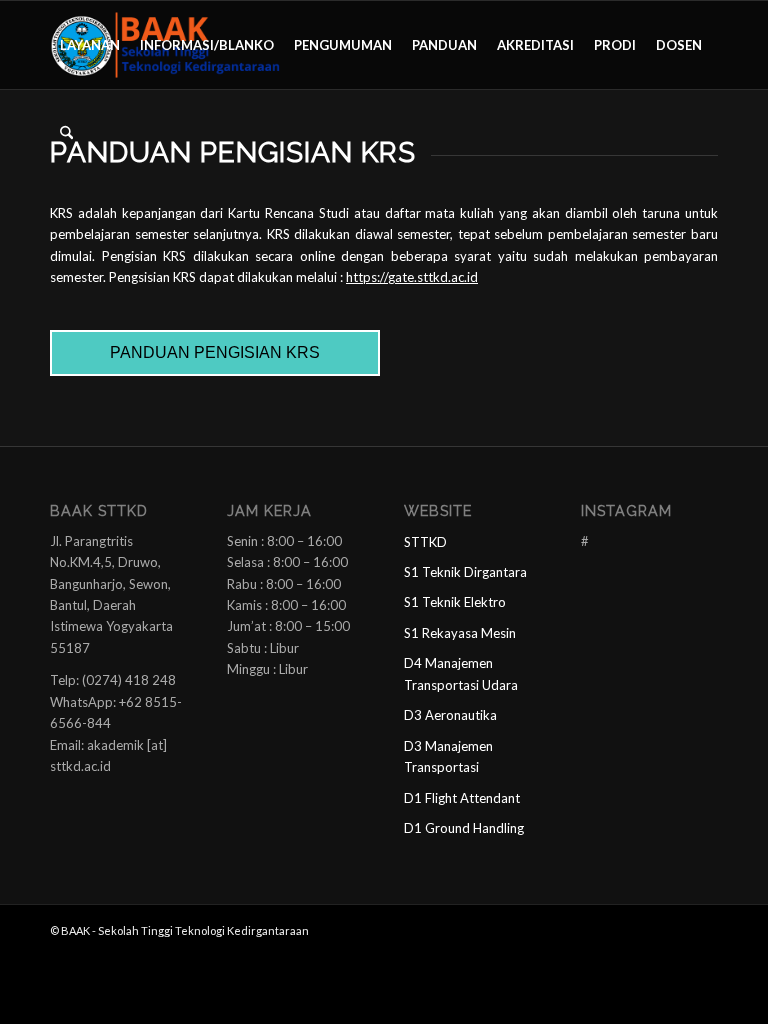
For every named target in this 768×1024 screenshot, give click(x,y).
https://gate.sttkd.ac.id (412, 277)
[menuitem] (90, 45)
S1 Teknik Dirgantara (465, 572)
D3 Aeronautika (450, 715)
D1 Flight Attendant (462, 798)
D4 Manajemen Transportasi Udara (461, 673)
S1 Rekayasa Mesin (460, 633)
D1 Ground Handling (464, 828)
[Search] (66, 133)
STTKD (425, 542)
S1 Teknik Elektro (455, 602)
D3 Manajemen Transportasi (448, 756)
